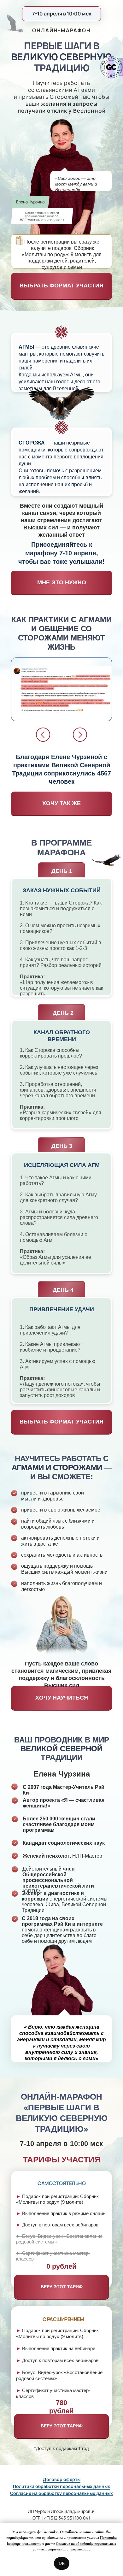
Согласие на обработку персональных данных (61, 2493)
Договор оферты (62, 2479)
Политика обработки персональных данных (61, 2486)
